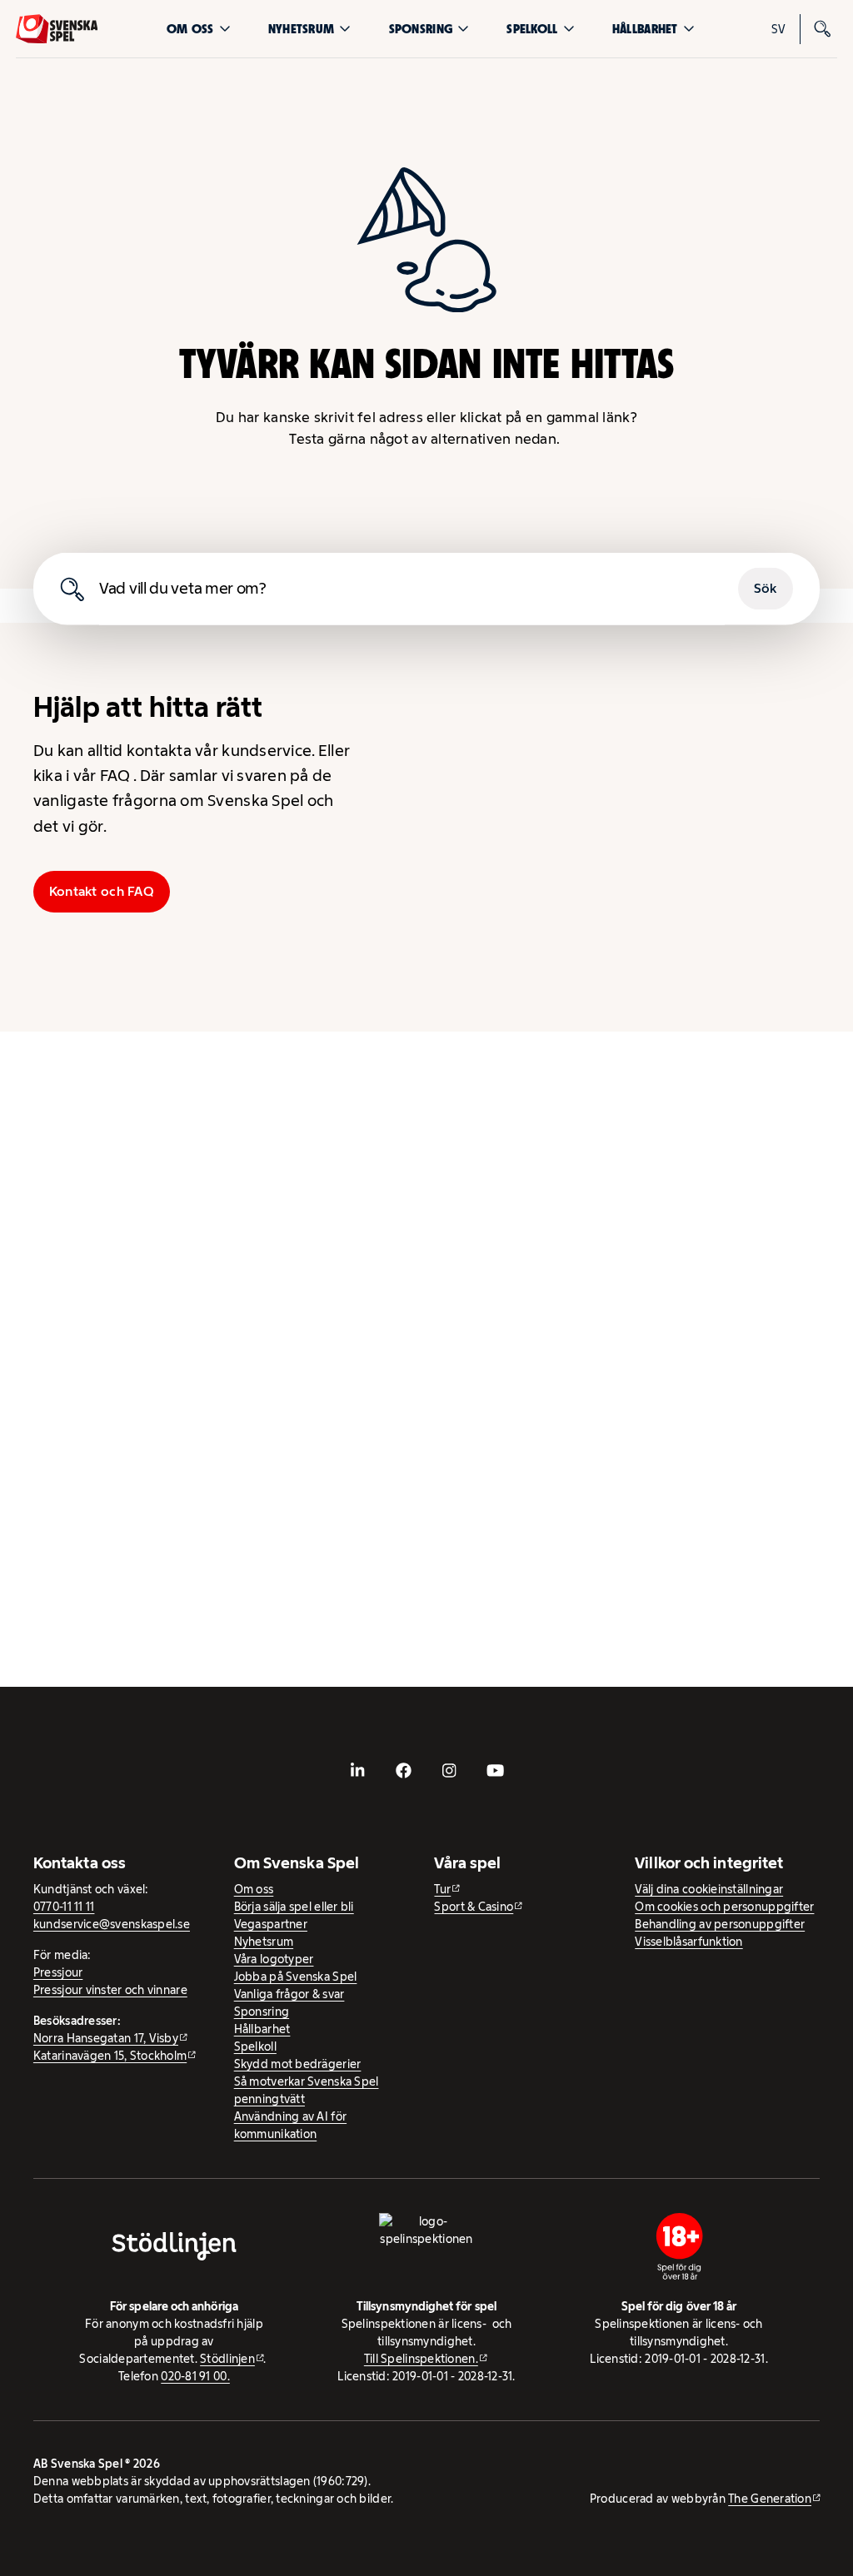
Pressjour (58, 1972)
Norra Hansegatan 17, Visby (106, 2038)
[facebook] (404, 1770)
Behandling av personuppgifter (720, 1924)
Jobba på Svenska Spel (296, 1977)
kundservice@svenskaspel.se (112, 1924)
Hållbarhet (645, 29)
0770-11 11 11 (64, 1907)
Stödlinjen (227, 2359)
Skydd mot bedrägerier (298, 2064)
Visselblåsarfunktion (688, 1942)
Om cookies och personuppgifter (724, 1907)
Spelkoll (532, 29)
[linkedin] (358, 1770)
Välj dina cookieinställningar (709, 1889)
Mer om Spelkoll (354, 1579)
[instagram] (449, 1770)
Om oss (190, 29)
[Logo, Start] (57, 29)
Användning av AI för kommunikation (290, 2125)
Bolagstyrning (496, 961)
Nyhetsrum (301, 29)
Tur (442, 1889)
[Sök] (822, 29)
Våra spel (774, 961)
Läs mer (327, 1337)
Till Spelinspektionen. (421, 2359)
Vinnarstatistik (642, 961)
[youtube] (495, 1770)
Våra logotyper (274, 1959)
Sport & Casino (474, 1907)
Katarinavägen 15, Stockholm (110, 2056)
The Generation (770, 2499)
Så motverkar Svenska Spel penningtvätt (307, 2090)
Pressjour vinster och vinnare (110, 1990)
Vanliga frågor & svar (289, 1994)
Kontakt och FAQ (102, 891)
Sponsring (421, 29)
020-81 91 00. (195, 2376)
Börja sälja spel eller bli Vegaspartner (294, 1915)
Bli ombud (495, 799)
